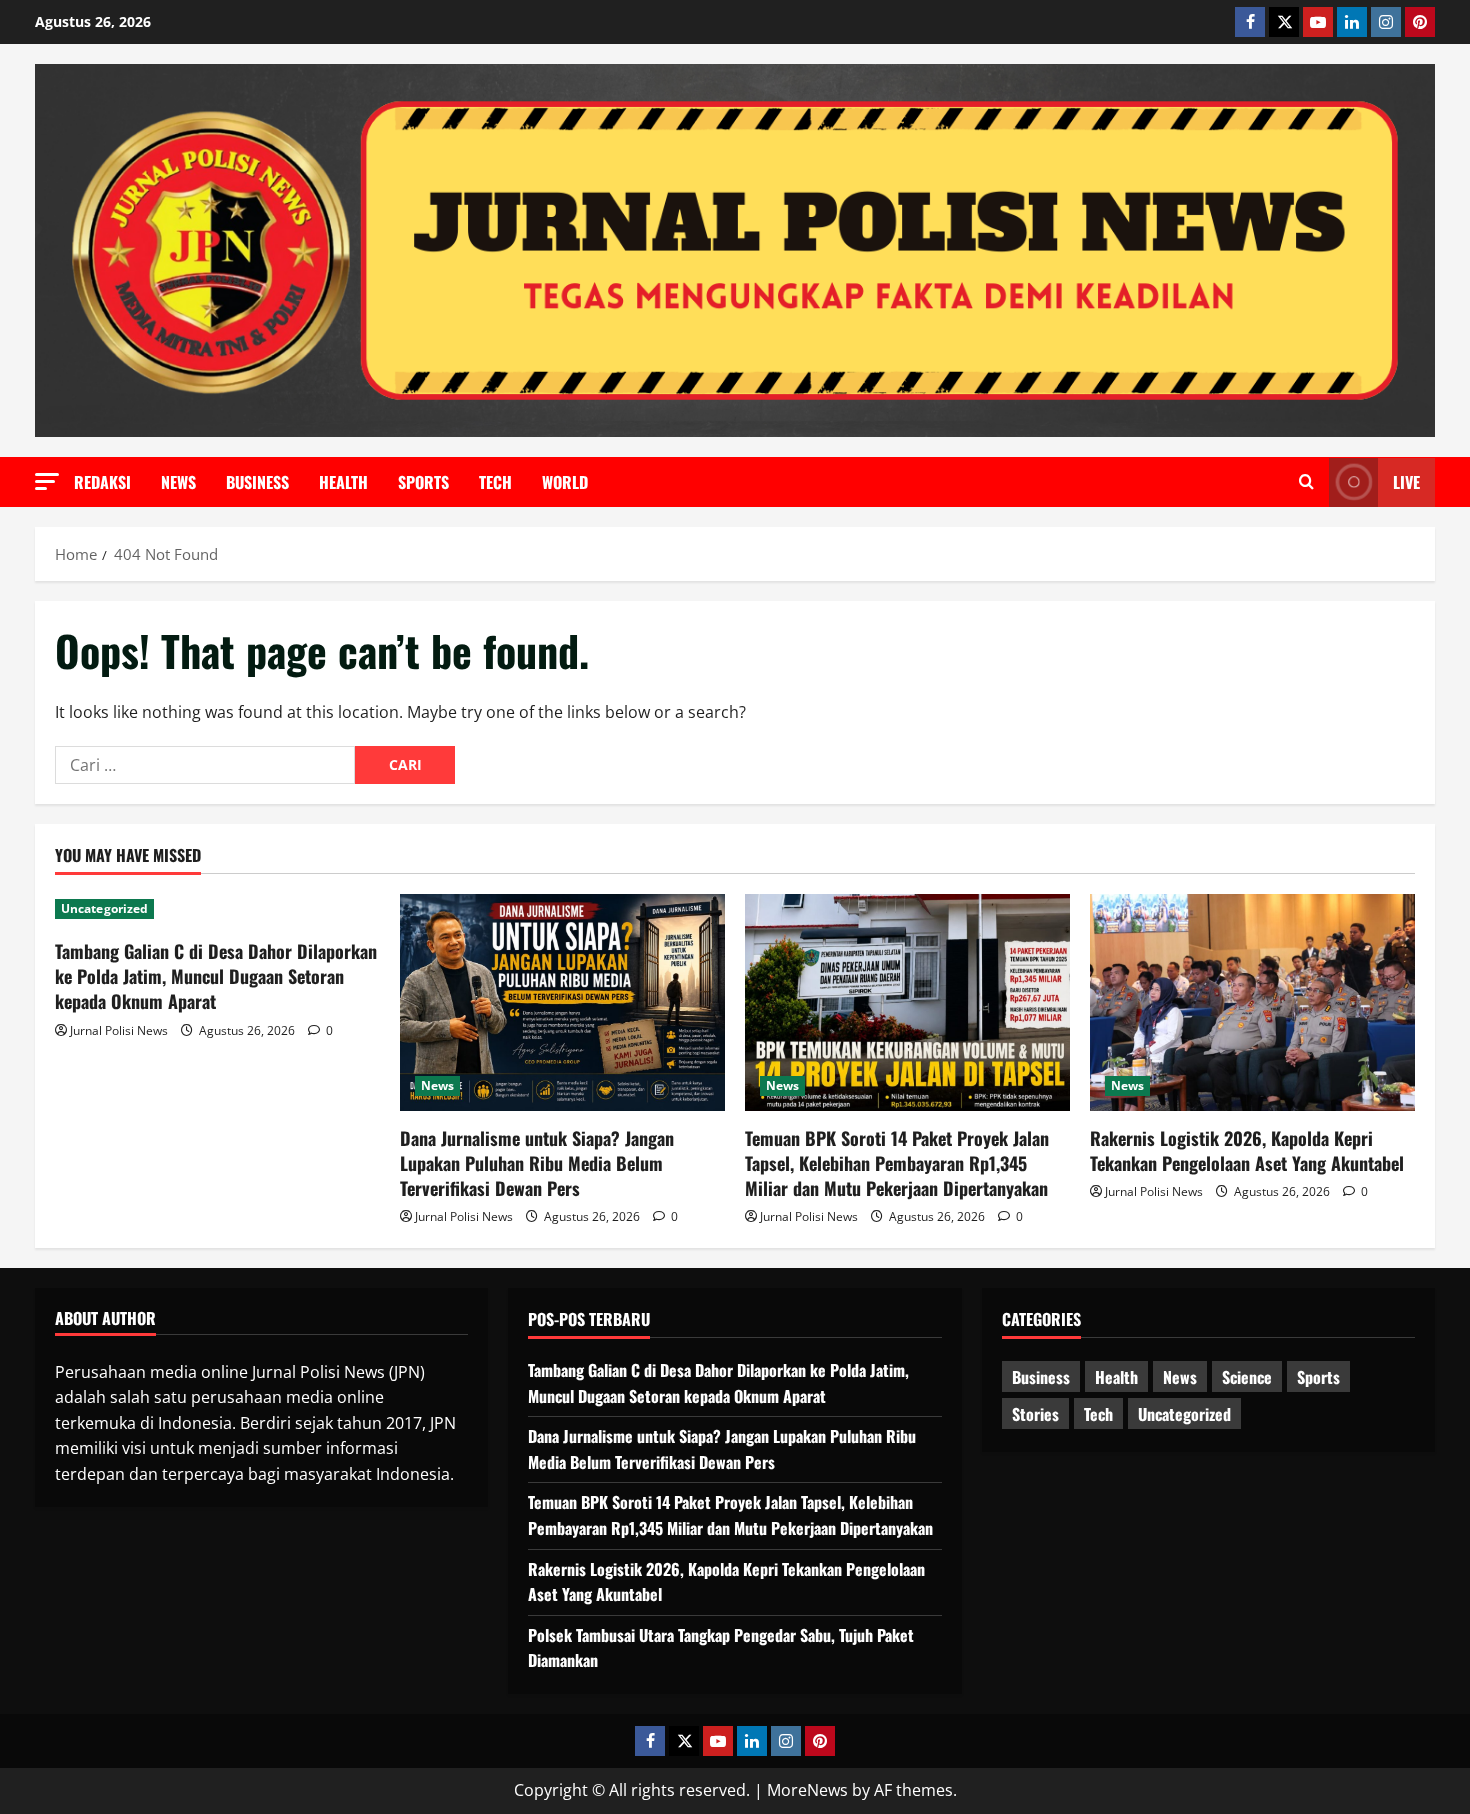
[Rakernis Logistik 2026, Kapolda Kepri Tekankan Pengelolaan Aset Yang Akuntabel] (1252, 1002)
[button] (47, 481)
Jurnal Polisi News (119, 1030)
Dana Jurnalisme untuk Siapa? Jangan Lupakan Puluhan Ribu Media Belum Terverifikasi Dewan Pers (537, 1163)
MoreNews (807, 1790)
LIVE (1406, 482)
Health (343, 482)
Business (257, 482)
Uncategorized (104, 908)
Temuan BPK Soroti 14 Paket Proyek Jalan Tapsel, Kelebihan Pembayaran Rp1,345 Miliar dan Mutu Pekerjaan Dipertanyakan (897, 1163)
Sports (423, 482)
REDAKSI (102, 482)
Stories (1035, 1414)
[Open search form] (1306, 482)
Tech (495, 482)
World (565, 482)
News (178, 482)
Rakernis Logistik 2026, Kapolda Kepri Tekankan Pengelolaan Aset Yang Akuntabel (1247, 1150)
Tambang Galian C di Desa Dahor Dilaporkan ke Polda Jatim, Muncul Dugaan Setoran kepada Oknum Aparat (216, 976)
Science (1247, 1377)
